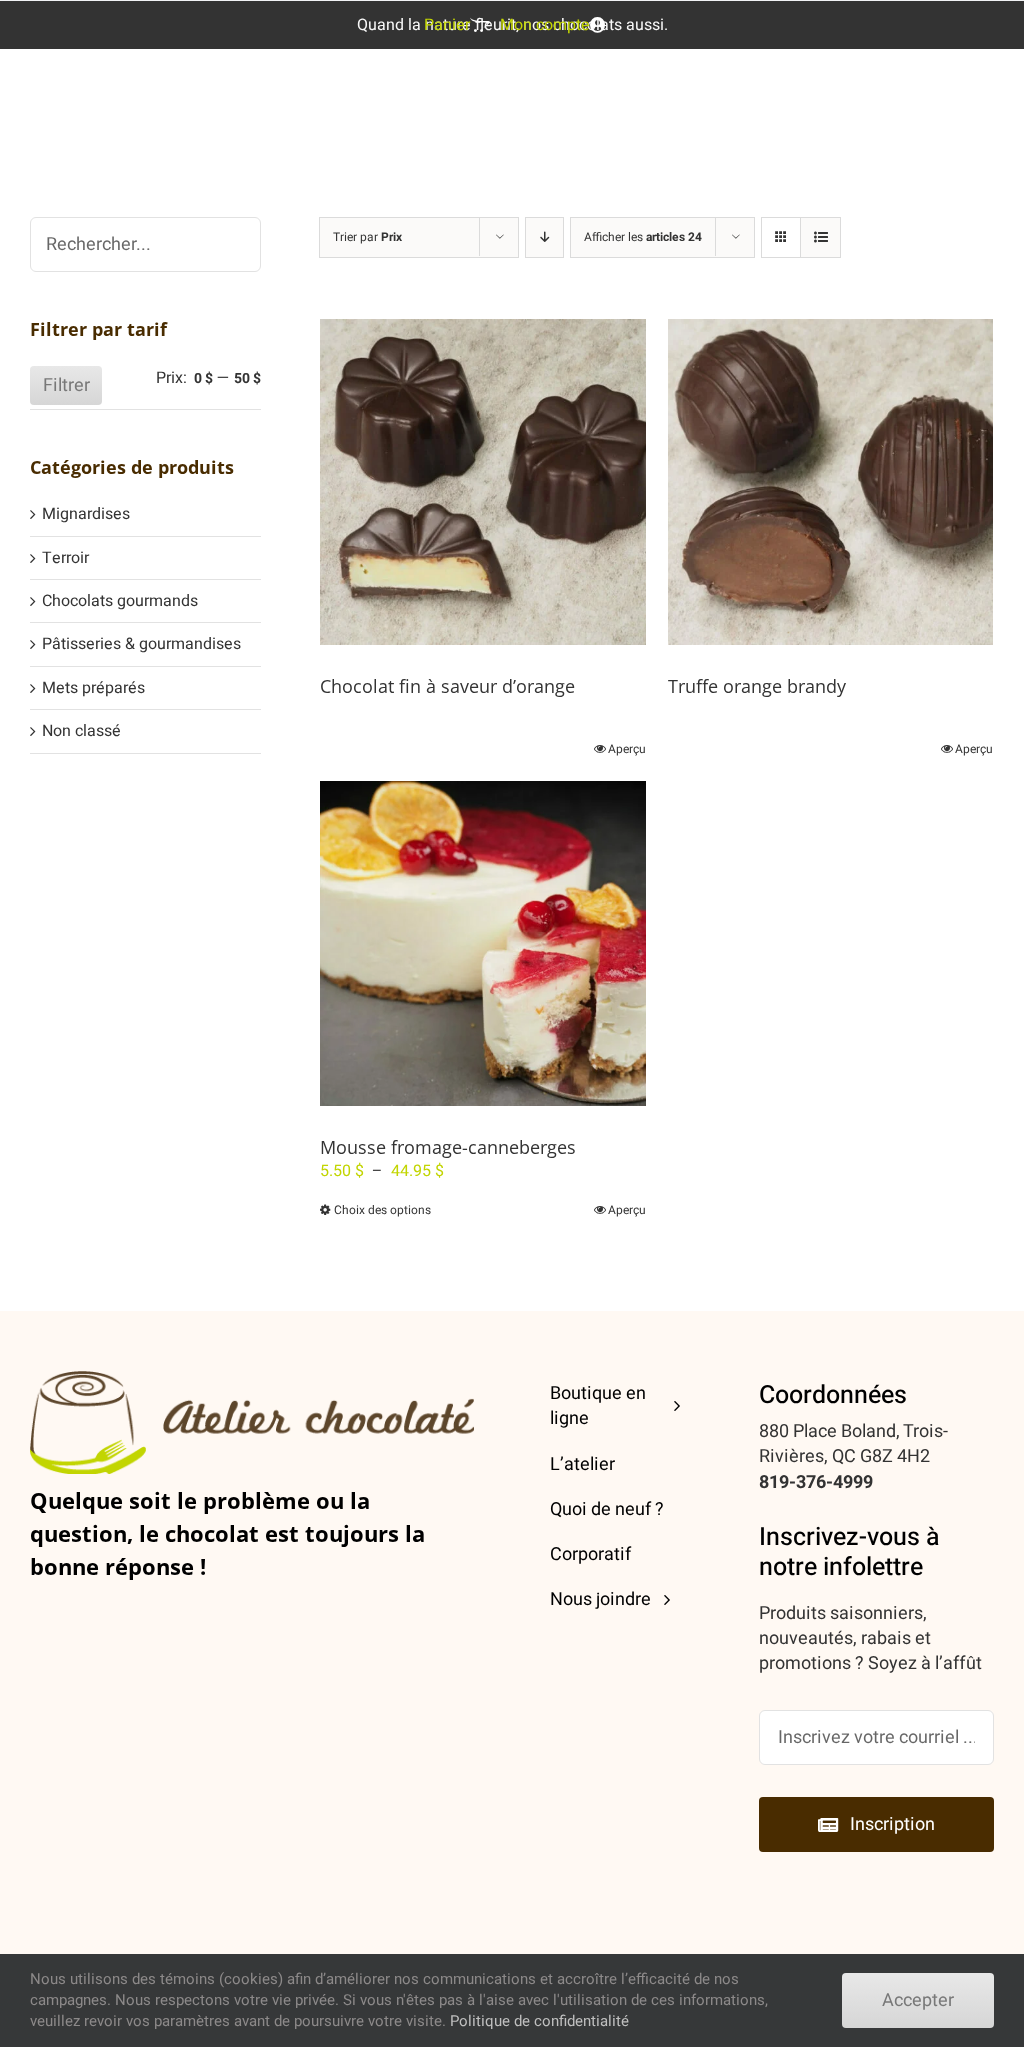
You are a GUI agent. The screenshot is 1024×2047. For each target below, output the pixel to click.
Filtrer (66, 385)
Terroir (65, 558)
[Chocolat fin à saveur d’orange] (482, 481)
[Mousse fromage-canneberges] (482, 943)
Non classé (81, 731)
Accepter (918, 2000)
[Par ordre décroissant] (544, 237)
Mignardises (86, 514)
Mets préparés (93, 688)
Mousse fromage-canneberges (448, 1147)
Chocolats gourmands (120, 601)
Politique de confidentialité (539, 2021)
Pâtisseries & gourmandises (141, 644)
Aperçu (627, 749)
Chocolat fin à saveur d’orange (447, 686)
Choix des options (382, 1210)
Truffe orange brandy (757, 686)
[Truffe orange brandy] (830, 481)
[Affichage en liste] (820, 237)
